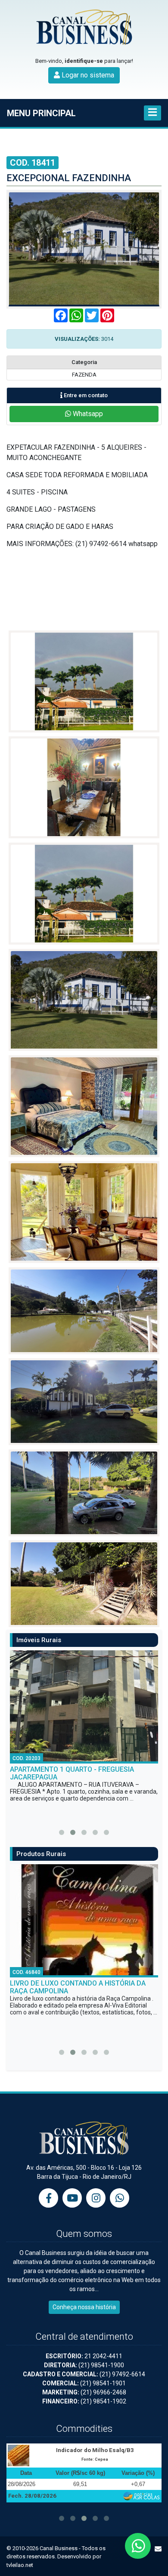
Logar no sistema (87, 75)
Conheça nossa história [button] (84, 2307)
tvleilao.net (20, 2565)
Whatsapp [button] (87, 414)
